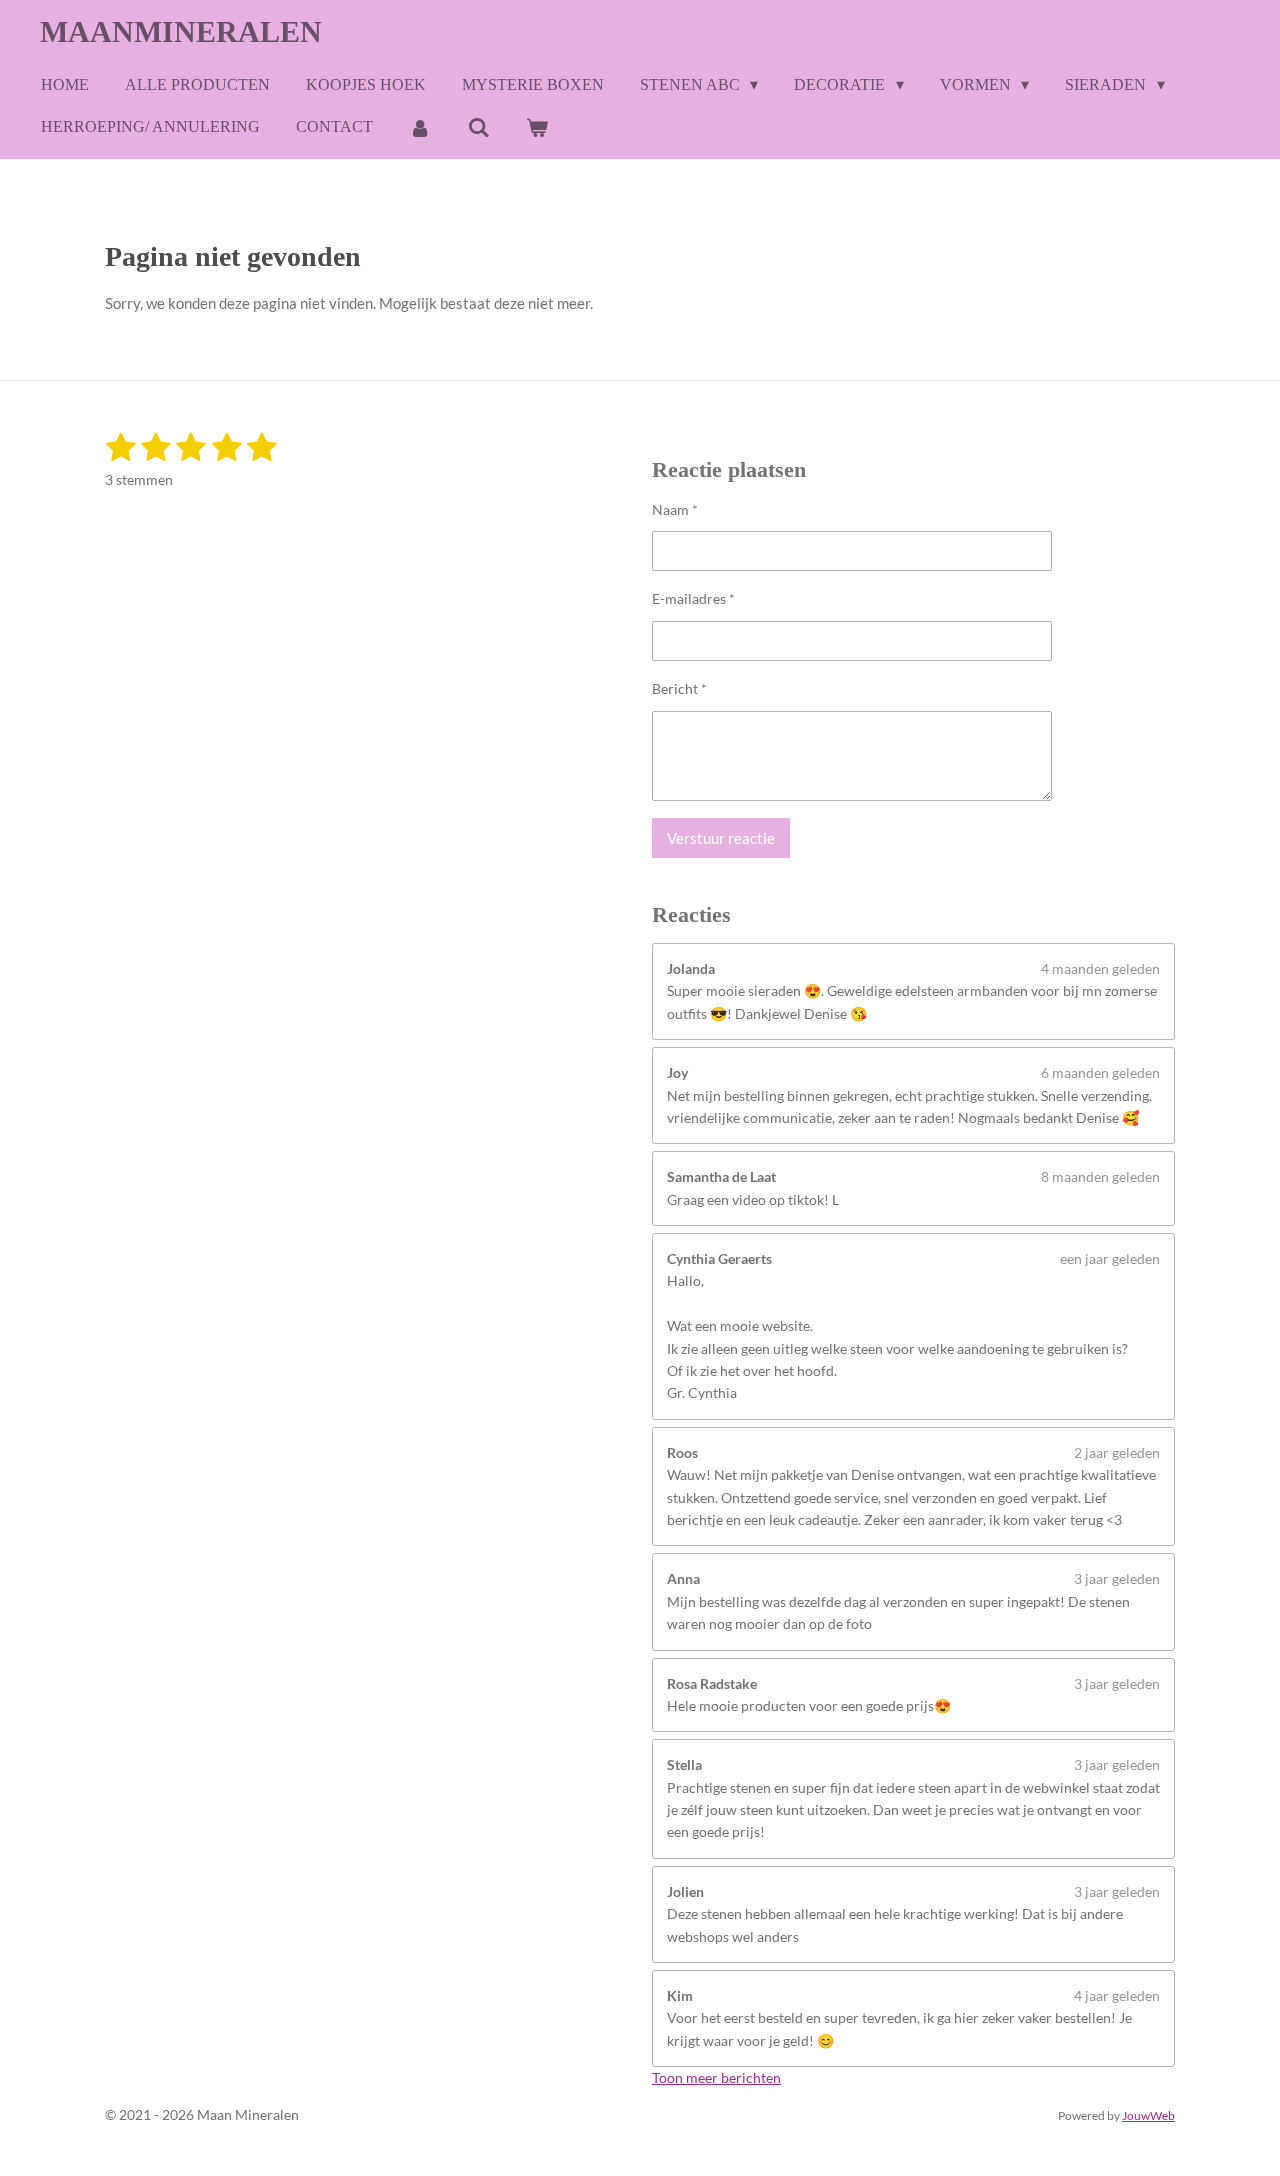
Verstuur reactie (721, 838)
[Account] (420, 127)
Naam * (675, 509)
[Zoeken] (478, 127)
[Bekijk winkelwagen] (537, 127)
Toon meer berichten (716, 2077)
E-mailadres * (693, 598)
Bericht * (679, 688)
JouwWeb (1148, 2115)
